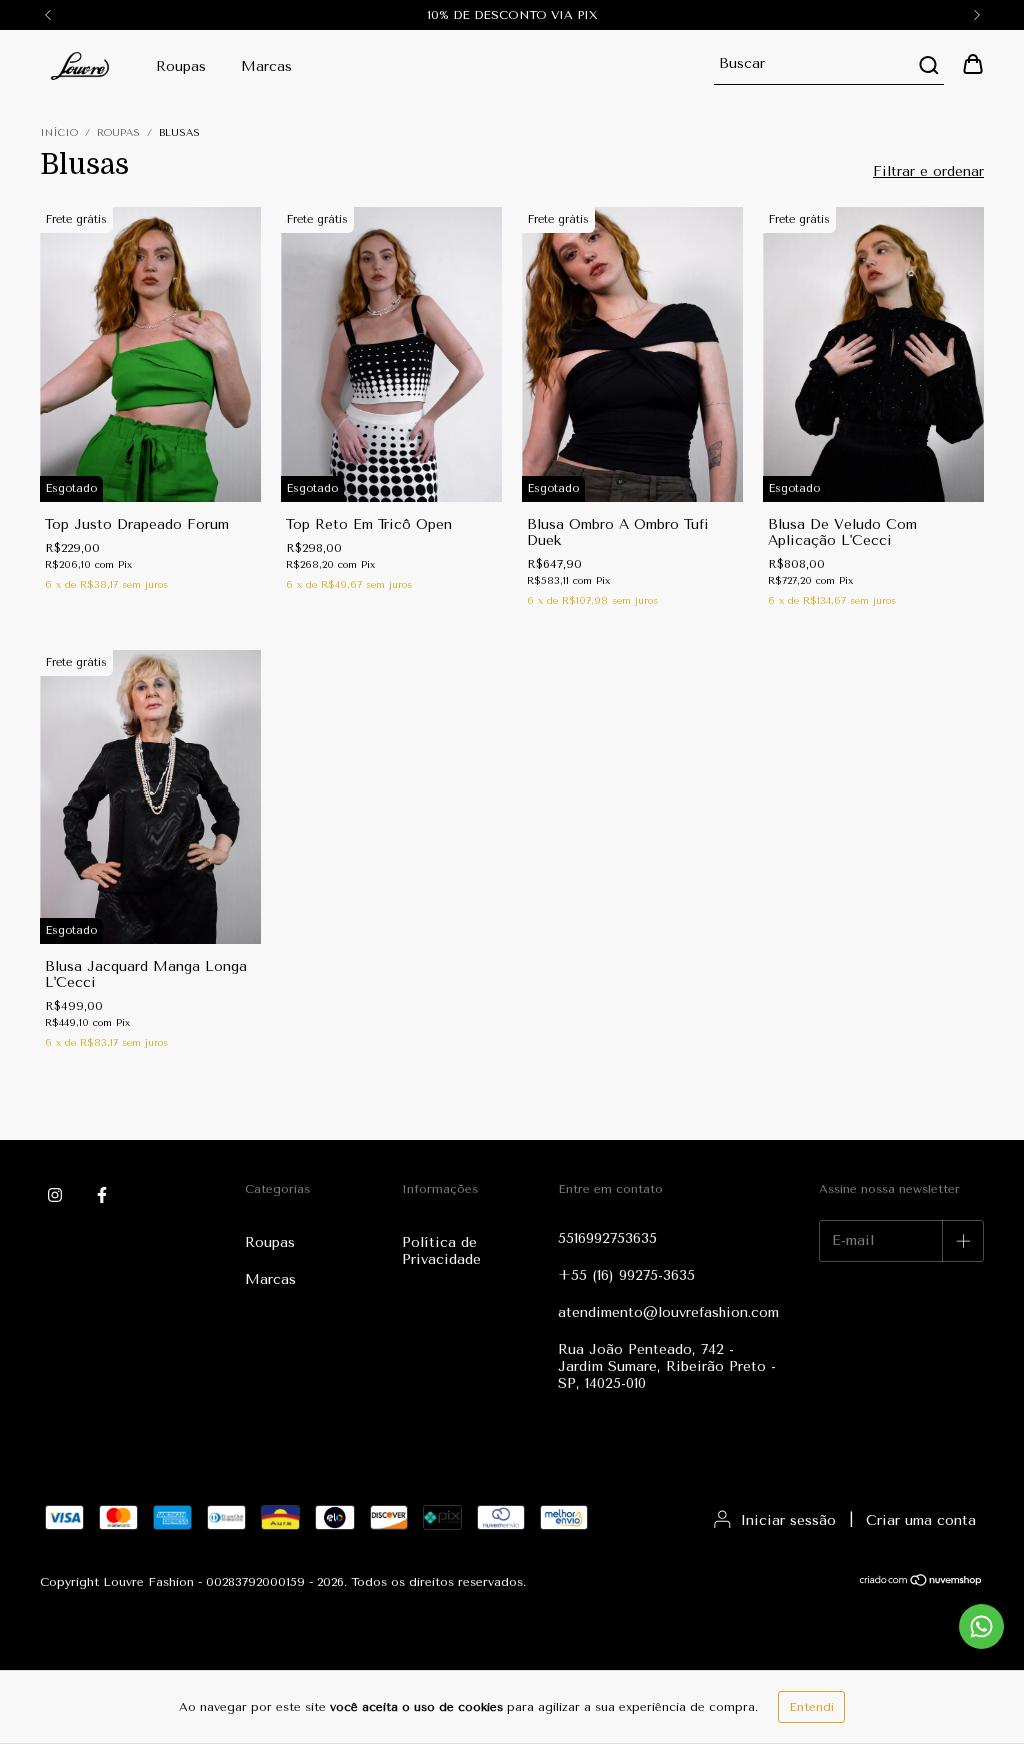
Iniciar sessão (788, 1520)
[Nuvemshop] (921, 1583)
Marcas (266, 66)
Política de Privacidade (441, 1251)
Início (59, 133)
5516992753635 (607, 1238)
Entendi (811, 1707)
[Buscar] (927, 65)
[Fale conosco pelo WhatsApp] (981, 1626)
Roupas (181, 66)
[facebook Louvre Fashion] (102, 1195)
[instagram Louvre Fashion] (55, 1195)
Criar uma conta (921, 1520)
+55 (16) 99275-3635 (626, 1275)
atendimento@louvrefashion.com (668, 1312)
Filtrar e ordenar (928, 171)
